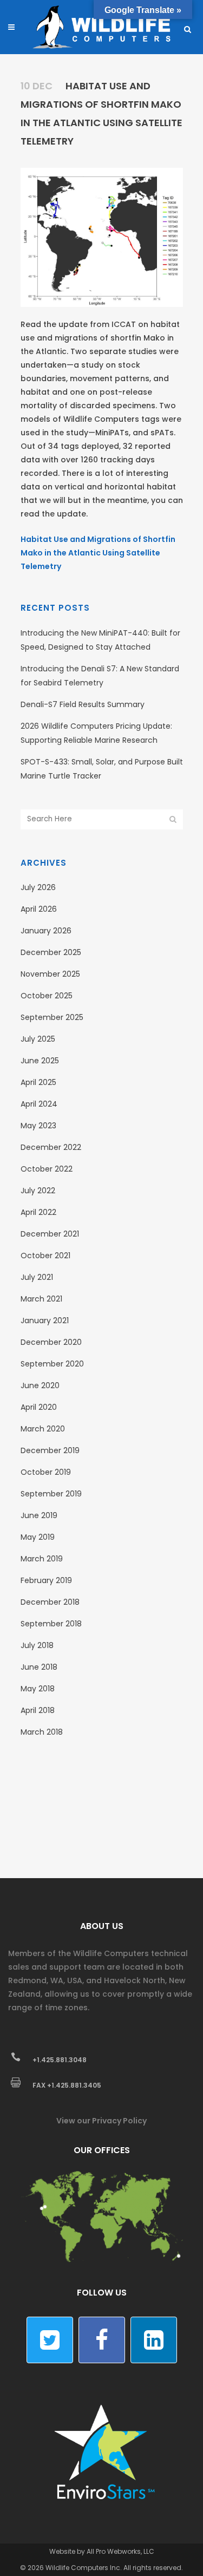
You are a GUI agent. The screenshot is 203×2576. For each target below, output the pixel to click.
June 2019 (39, 1515)
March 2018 (42, 1732)
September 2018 (51, 1624)
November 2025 (50, 974)
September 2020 (52, 1364)
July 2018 (37, 1645)
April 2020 (39, 1407)
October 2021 (45, 1256)
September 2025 (52, 1017)
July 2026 (38, 887)
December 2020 (51, 1342)
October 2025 (47, 996)
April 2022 (38, 1212)
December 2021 (50, 1234)
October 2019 (46, 1472)
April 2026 (39, 909)
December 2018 (50, 1602)
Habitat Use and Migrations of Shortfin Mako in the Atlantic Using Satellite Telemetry (98, 553)
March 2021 (41, 1299)
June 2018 (39, 1667)
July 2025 (38, 1039)
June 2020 (40, 1385)
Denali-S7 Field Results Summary (83, 704)
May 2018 (38, 1689)
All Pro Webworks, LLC (120, 2551)
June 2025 (40, 1061)
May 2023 (38, 1126)
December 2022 (51, 1147)
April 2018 (38, 1710)
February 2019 (46, 1580)
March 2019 (42, 1559)
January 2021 (45, 1320)
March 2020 (43, 1429)
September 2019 (51, 1494)
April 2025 (38, 1082)
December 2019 (50, 1450)
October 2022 (47, 1169)
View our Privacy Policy (101, 2121)
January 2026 (46, 931)
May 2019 (38, 1537)
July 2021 (37, 1277)
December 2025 (51, 952)
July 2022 (38, 1191)
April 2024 (39, 1104)
